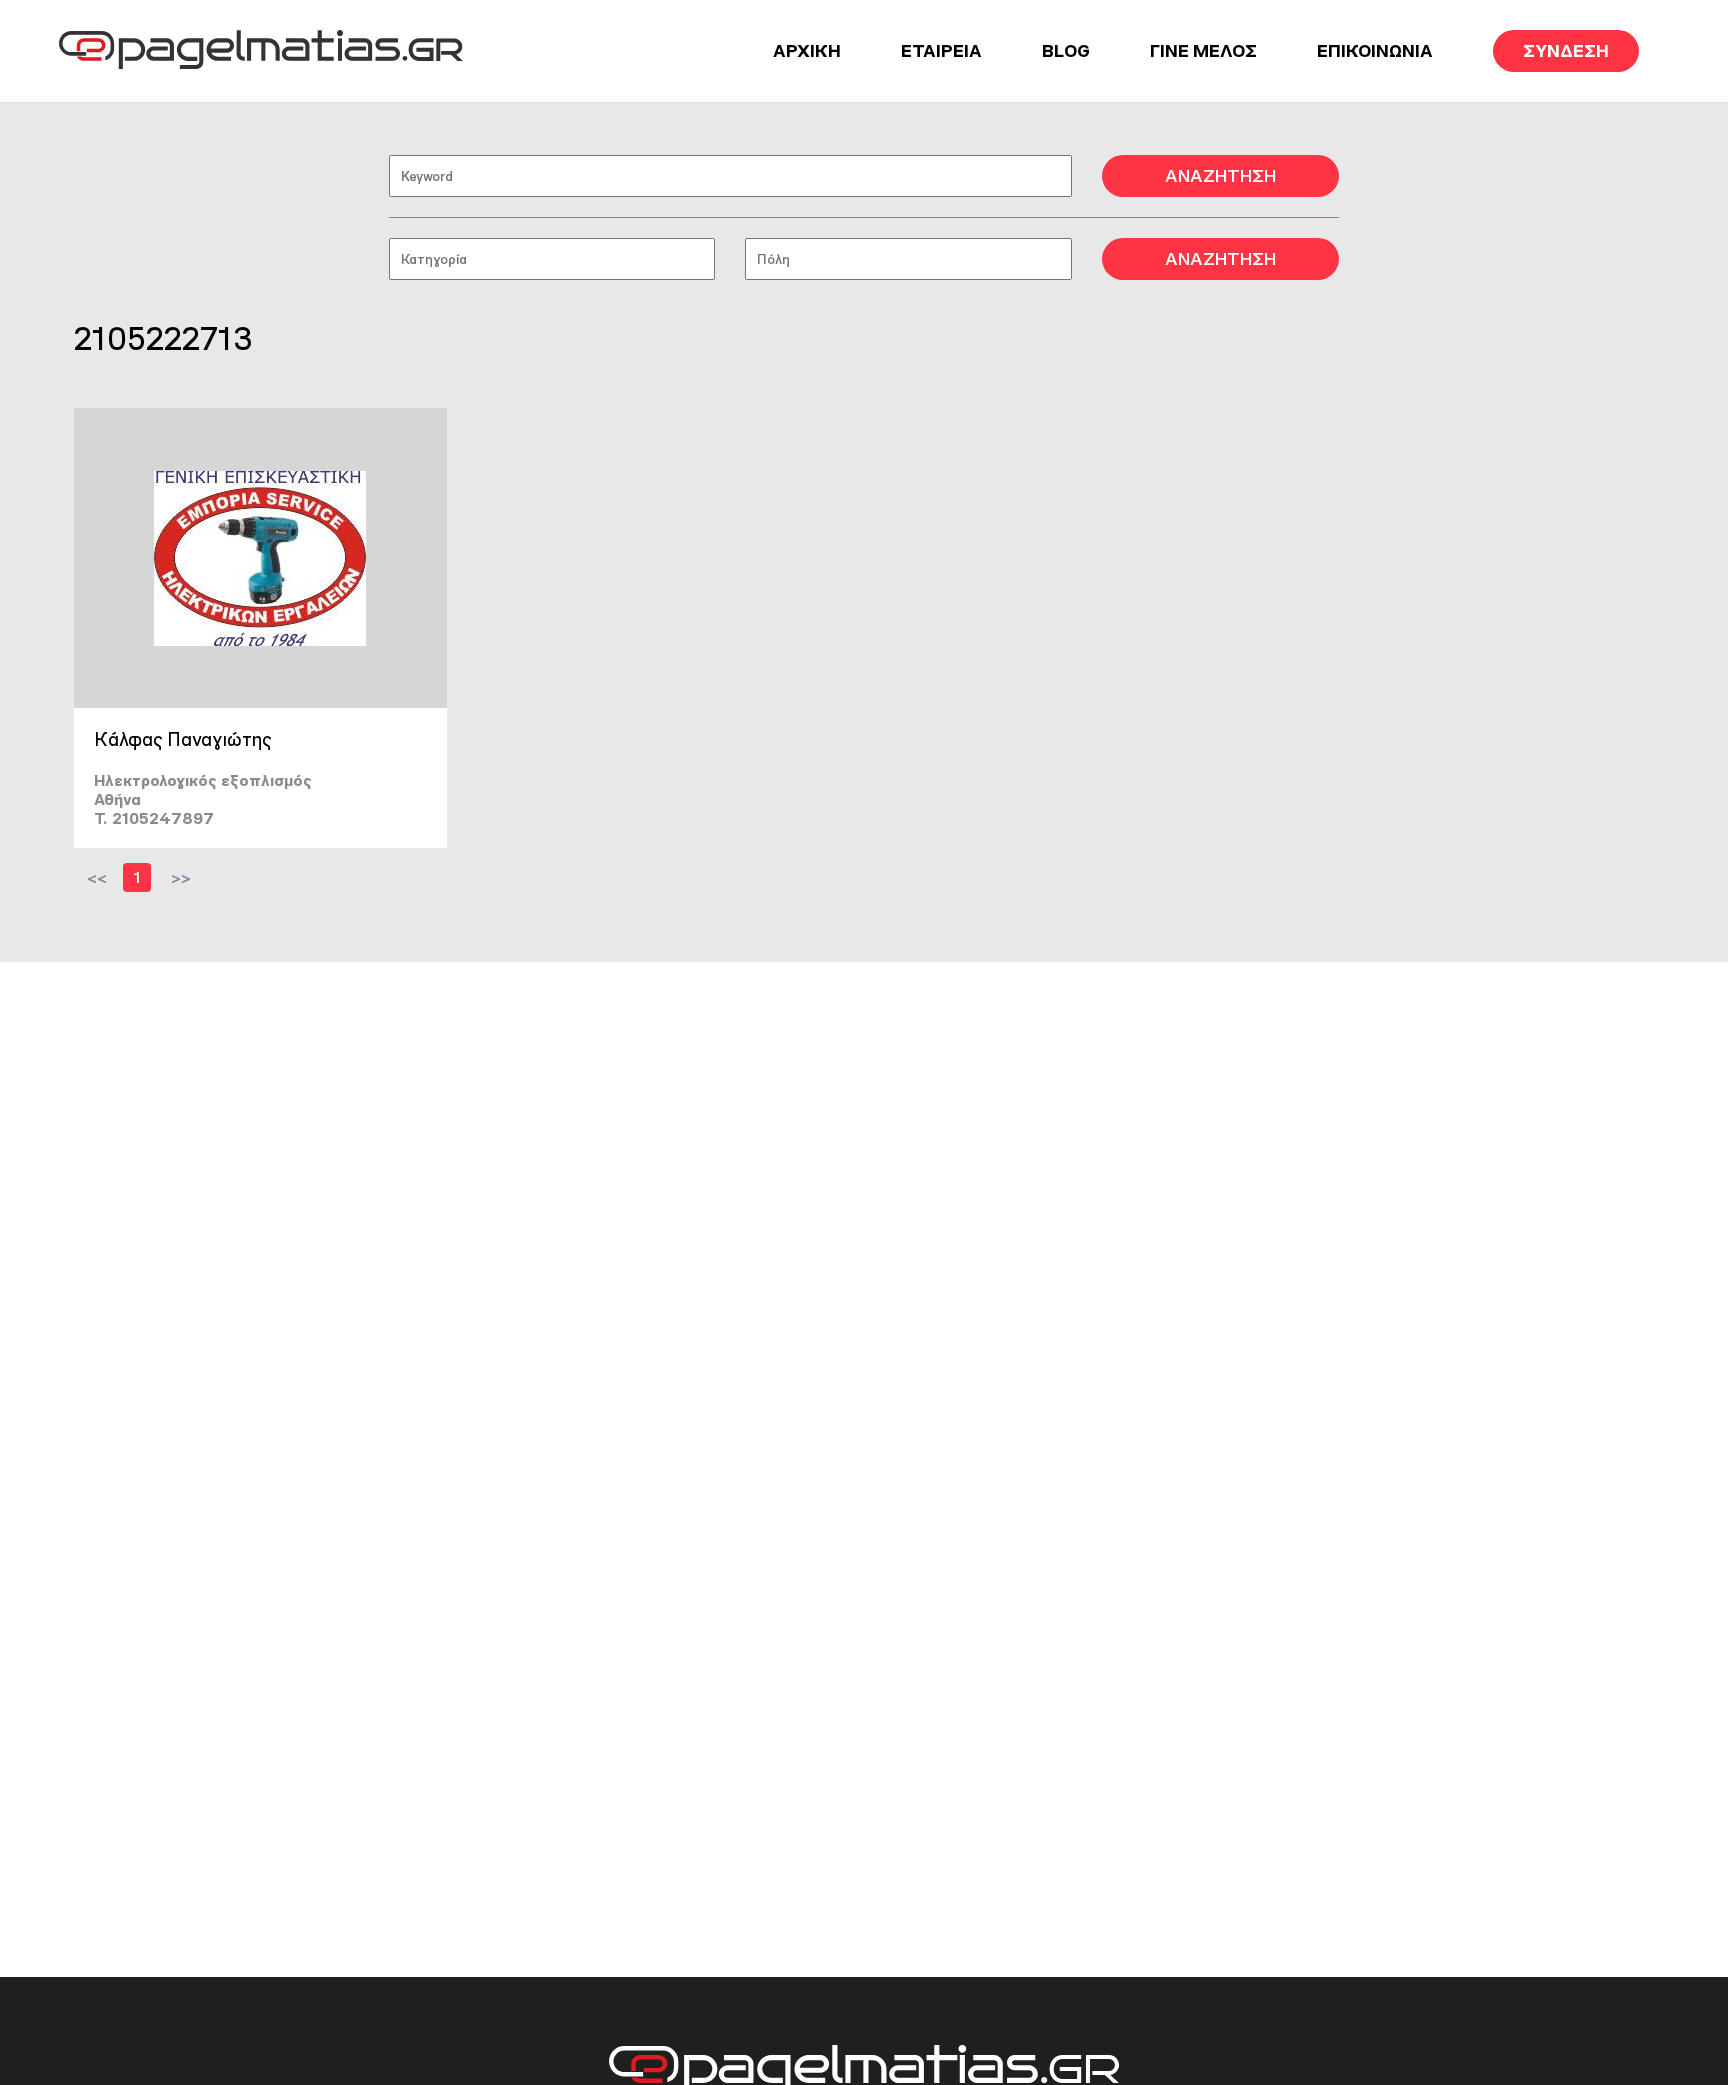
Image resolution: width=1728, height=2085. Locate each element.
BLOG (1066, 51)
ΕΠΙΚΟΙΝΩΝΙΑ (1375, 51)
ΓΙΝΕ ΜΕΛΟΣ (1203, 51)
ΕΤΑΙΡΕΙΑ (941, 51)
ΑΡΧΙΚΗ (807, 51)
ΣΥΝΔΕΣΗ (1566, 51)
